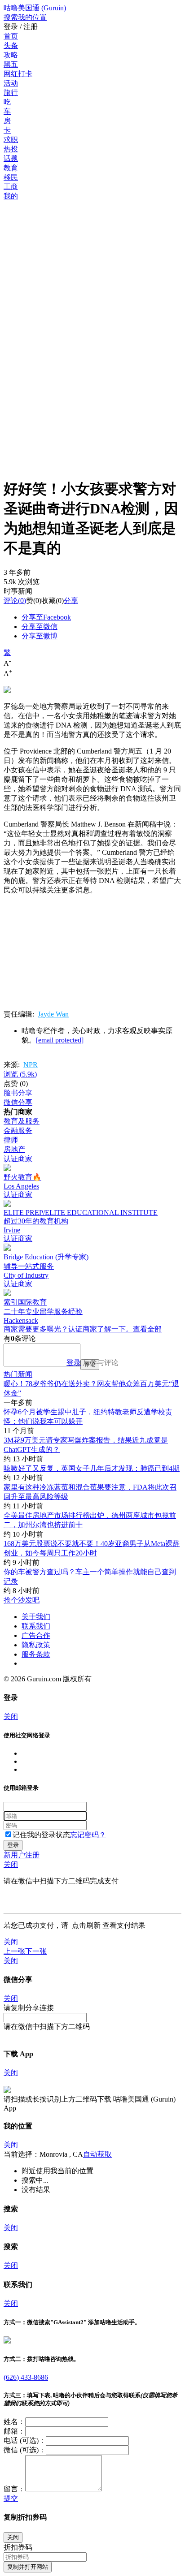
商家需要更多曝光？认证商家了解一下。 (68, 1329)
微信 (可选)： (25, 2450)
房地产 (14, 1149)
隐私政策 (36, 1645)
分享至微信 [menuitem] (40, 627)
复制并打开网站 (28, 2567)
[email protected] (60, 1040)
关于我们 (36, 1617)
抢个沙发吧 (22, 1600)
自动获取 (97, 2154)
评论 (11, 601)
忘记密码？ (88, 1835)
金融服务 (18, 1131)
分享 (71, 601)
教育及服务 (22, 1121)
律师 (11, 1140)
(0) (15, 601)
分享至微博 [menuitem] (40, 636)
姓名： (14, 2422)
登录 (74, 1363)
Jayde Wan (53, 1014)
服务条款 (36, 1654)
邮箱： (14, 2431)
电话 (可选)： (25, 2440)
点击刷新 (86, 1925)
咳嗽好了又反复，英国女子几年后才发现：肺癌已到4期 (92, 1468)
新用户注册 (22, 1855)
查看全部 (147, 1329)
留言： (14, 2489)
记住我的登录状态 (41, 1835)
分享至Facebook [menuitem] (46, 617)
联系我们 (36, 1626)
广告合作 (36, 1635)
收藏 (48, 601)
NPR (31, 1065)
